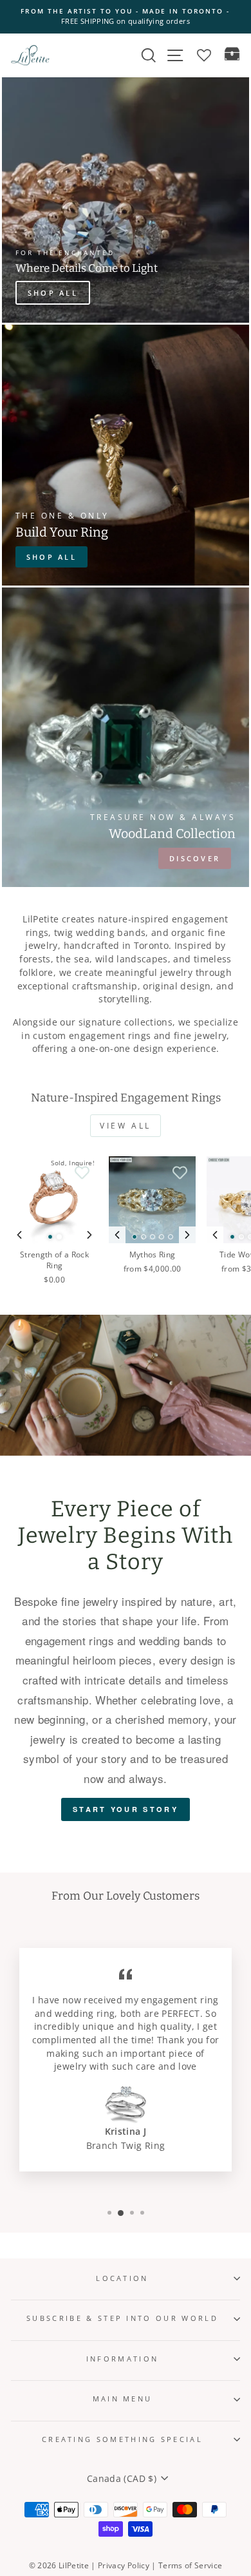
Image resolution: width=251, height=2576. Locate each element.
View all (126, 1126)
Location (122, 2278)
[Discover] (126, 737)
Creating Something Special (122, 2439)
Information (122, 2359)
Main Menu (123, 2399)
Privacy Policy (124, 2565)
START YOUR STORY (126, 1809)
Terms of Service (191, 2565)
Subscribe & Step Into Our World (122, 2318)
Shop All (51, 557)
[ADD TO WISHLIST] (82, 1172)
